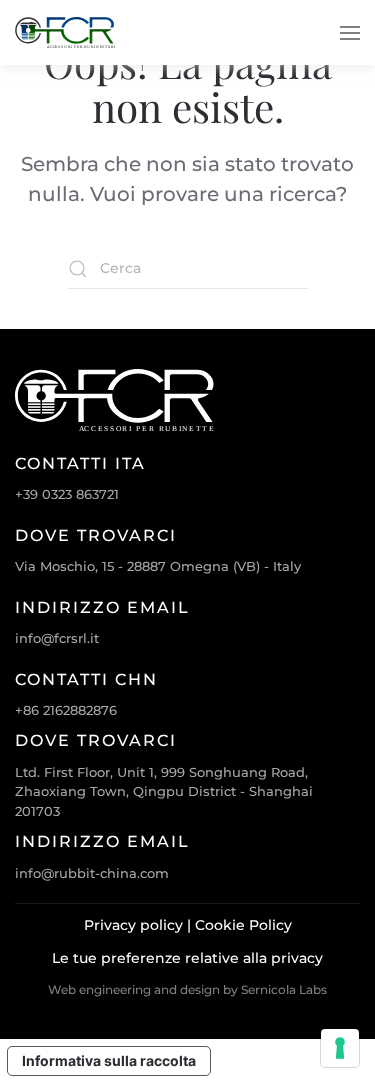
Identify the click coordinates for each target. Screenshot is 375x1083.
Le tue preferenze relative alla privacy (187, 958)
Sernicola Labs (284, 989)
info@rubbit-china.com (92, 873)
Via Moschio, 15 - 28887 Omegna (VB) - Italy (158, 566)
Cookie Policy (243, 925)
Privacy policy (133, 925)
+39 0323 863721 (67, 494)
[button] (350, 32)
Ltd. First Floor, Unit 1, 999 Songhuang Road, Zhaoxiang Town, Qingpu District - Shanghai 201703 (164, 791)
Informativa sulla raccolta (109, 1060)
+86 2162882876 (66, 710)
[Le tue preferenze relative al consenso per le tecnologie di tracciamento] (340, 1048)
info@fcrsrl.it (57, 638)
